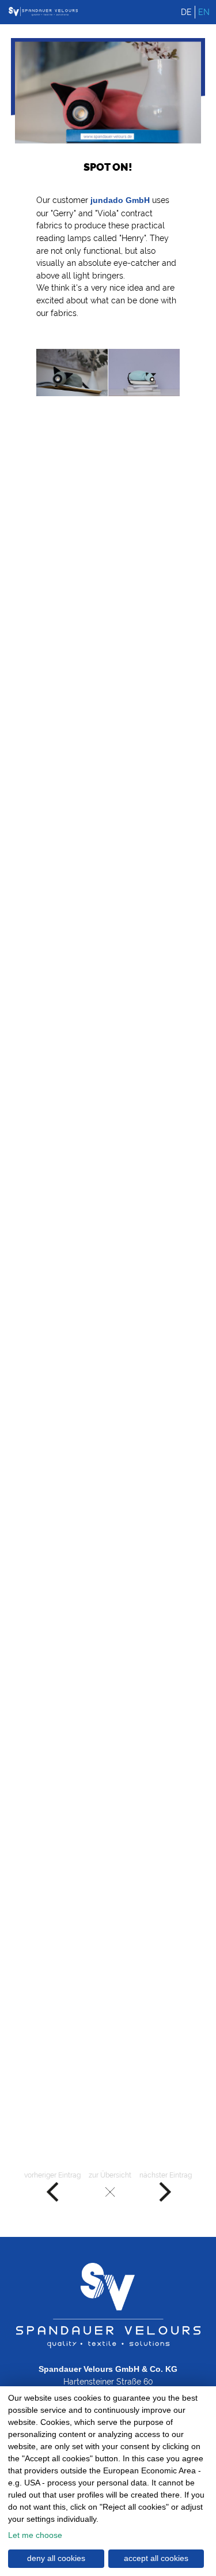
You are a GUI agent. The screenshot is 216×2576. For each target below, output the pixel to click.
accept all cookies (156, 2558)
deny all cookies (56, 2558)
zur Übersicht (110, 2175)
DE (186, 12)
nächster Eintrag (166, 2175)
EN (204, 12)
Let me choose (35, 2535)
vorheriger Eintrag (52, 2175)
